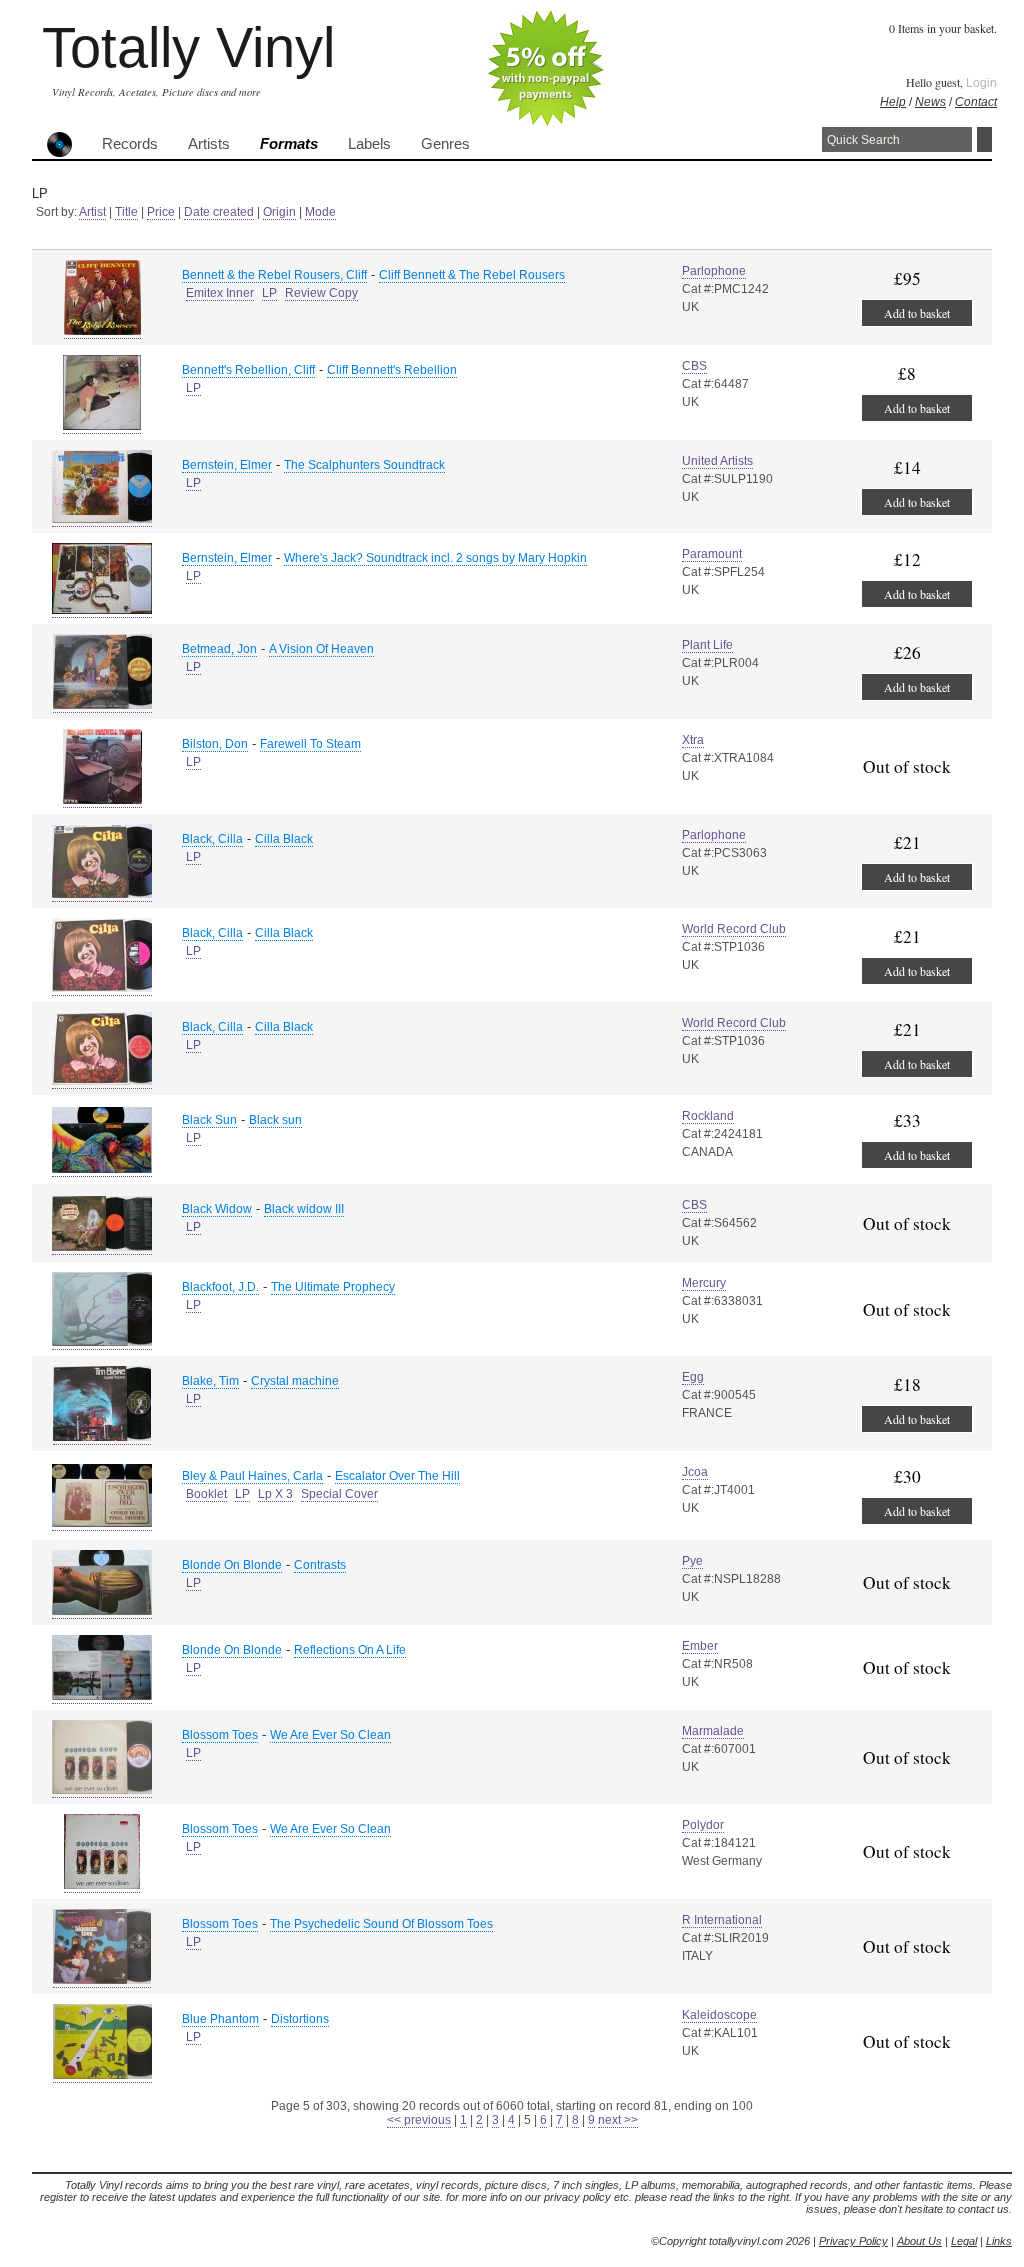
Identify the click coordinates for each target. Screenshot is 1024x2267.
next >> (618, 2120)
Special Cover (339, 1494)
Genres (445, 144)
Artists (209, 144)
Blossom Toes (220, 1735)
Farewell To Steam (310, 744)
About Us (919, 2241)
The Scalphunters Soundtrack (364, 465)
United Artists (717, 461)
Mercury (704, 1283)
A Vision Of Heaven (321, 649)
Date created (219, 212)
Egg (693, 1377)
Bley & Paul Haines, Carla (252, 1476)
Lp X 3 (275, 1494)
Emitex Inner (220, 293)
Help (893, 102)
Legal (964, 2241)
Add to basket (917, 313)
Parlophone (714, 271)
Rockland (708, 1116)
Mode (320, 212)
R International (722, 1920)
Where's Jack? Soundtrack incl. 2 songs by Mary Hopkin (435, 558)
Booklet (206, 1494)
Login (981, 83)
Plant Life (707, 645)
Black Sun (209, 1120)
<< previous (419, 2120)
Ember (700, 1646)
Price (161, 212)
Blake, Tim (210, 1381)
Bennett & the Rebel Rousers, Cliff (274, 275)
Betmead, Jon (219, 649)
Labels (369, 144)
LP (269, 293)
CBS (694, 366)
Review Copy (321, 293)
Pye (692, 1561)
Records (130, 144)
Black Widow (217, 1209)
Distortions (300, 2019)
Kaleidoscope (719, 2015)
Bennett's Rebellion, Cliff (248, 370)
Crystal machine (295, 1381)
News (930, 102)
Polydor (703, 1825)
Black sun (275, 1120)
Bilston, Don (215, 744)
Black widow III (304, 1209)
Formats (289, 144)
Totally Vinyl (188, 47)
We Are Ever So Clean (330, 1735)
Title (126, 212)
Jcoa (695, 1472)
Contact (976, 102)
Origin (279, 212)
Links (999, 2241)
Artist (92, 212)
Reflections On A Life (350, 1650)
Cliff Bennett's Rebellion (392, 370)
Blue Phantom (220, 2019)
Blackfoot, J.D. (220, 1287)
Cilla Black (284, 839)
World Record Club (734, 929)
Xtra (693, 740)
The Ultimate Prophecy (333, 1287)
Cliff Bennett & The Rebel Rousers (472, 275)
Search (984, 139)
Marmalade (713, 1731)
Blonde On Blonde (232, 1565)
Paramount (712, 554)
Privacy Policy (853, 2241)
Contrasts (320, 1565)
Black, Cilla (212, 839)
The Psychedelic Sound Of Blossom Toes (381, 1924)
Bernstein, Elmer (227, 465)
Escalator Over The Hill (397, 1476)
